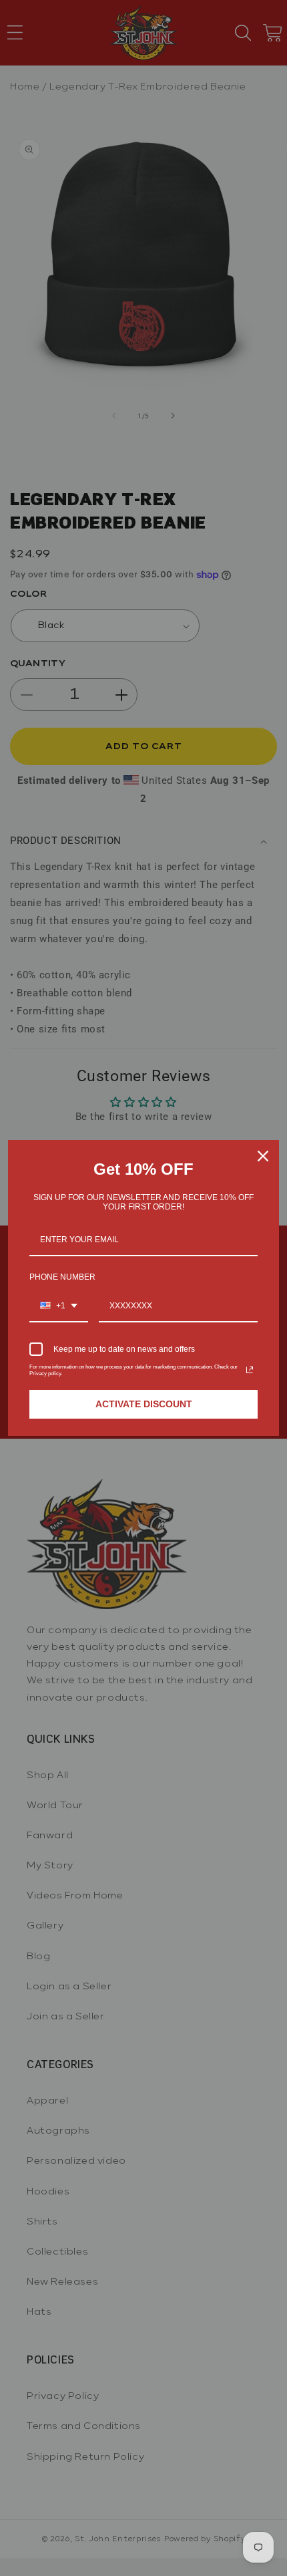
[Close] (263, 1156)
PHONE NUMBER (62, 1277)
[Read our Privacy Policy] (250, 1370)
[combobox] (59, 1306)
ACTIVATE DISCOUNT (144, 1404)
